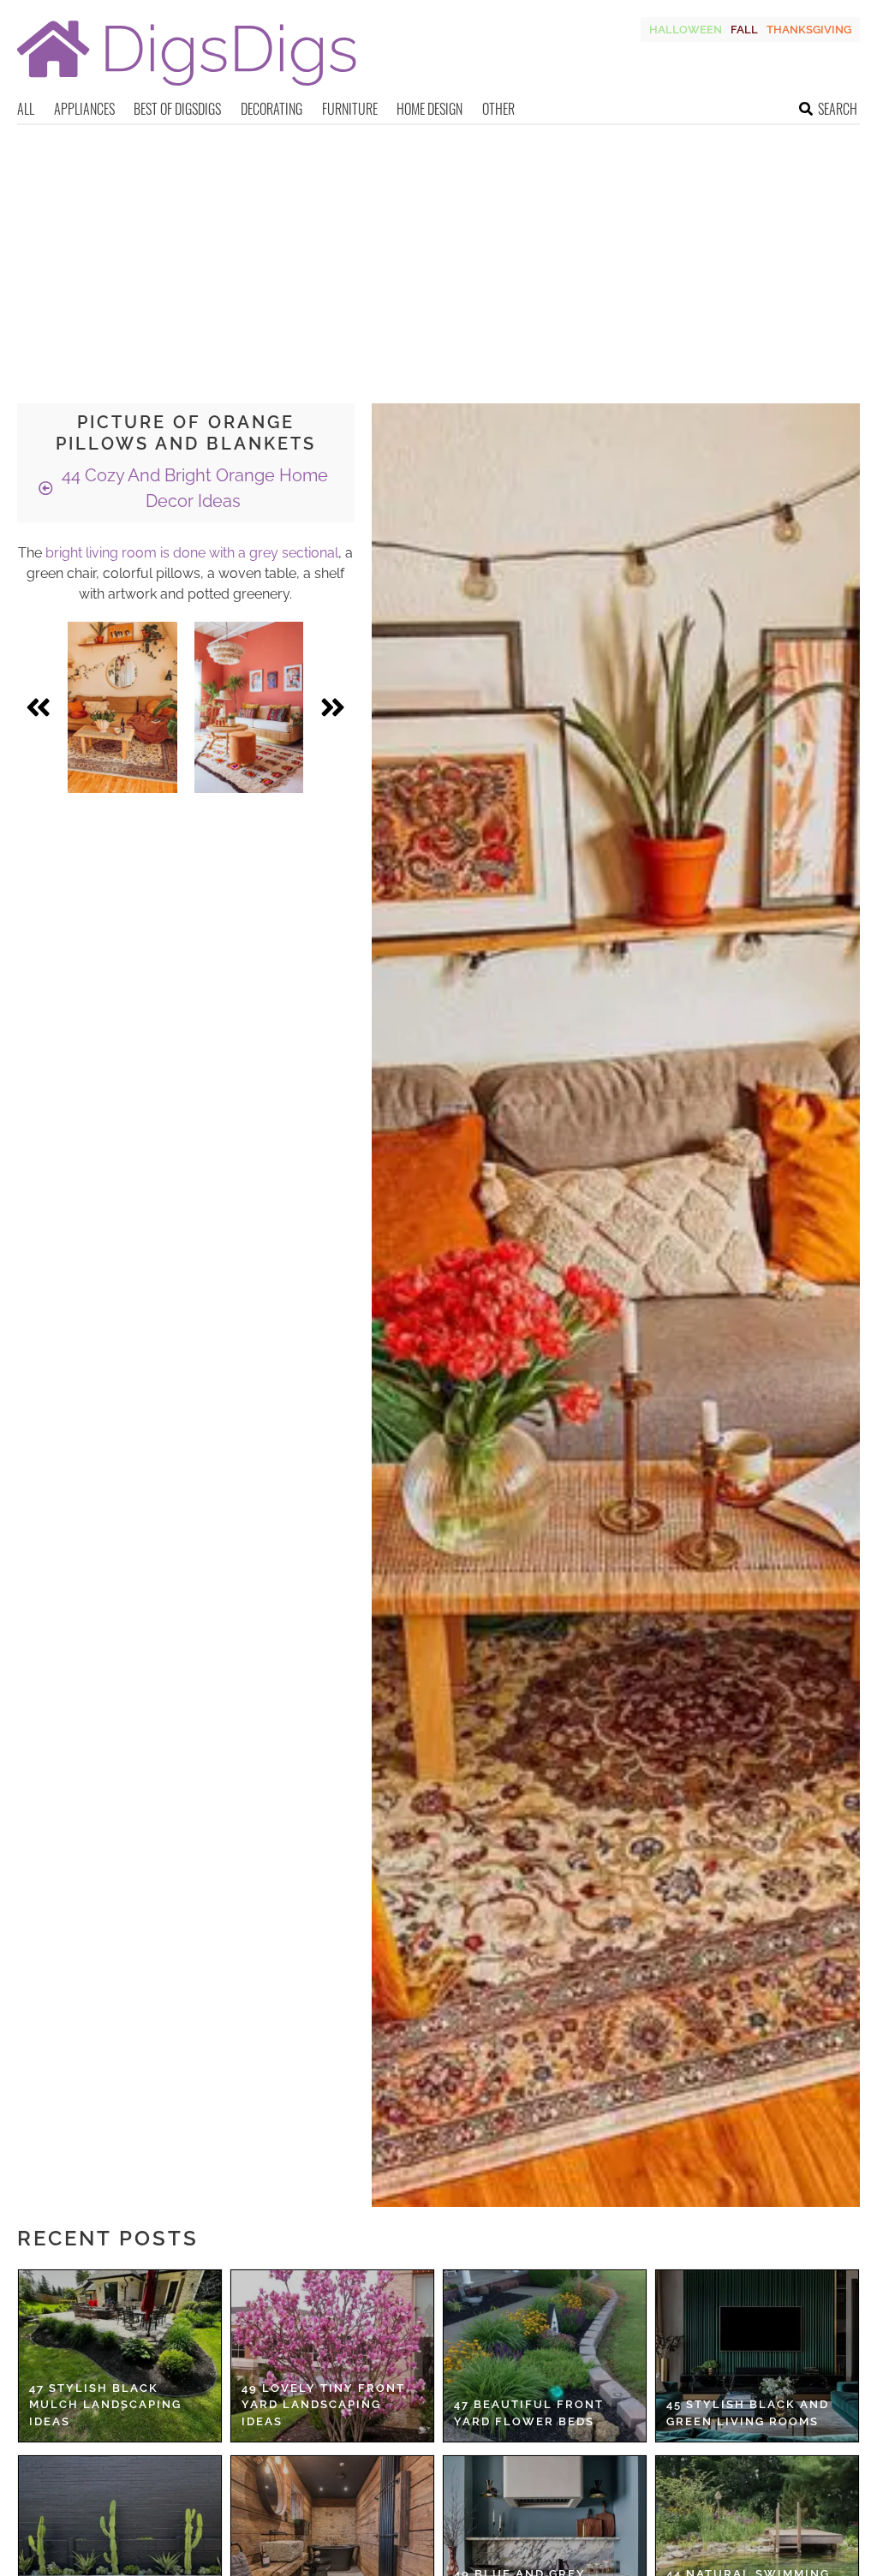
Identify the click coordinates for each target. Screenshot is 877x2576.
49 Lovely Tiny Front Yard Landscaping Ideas (323, 2405)
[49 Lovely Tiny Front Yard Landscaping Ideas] (332, 2356)
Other (498, 109)
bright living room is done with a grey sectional (192, 553)
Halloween (686, 30)
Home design (430, 109)
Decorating (271, 109)
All (26, 109)
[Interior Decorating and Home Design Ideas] (187, 88)
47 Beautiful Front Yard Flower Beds (529, 2413)
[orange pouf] (249, 707)
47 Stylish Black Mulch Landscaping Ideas (105, 2405)
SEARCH (838, 109)
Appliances (84, 109)
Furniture (350, 109)
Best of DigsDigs (177, 109)
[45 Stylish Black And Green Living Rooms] (757, 2356)
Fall (744, 30)
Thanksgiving (809, 30)
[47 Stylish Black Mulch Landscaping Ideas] (120, 2356)
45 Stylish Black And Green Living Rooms (748, 2413)
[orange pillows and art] (122, 707)
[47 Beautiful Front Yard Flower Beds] (545, 2356)
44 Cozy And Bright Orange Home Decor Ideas (193, 488)
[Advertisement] (438, 253)
